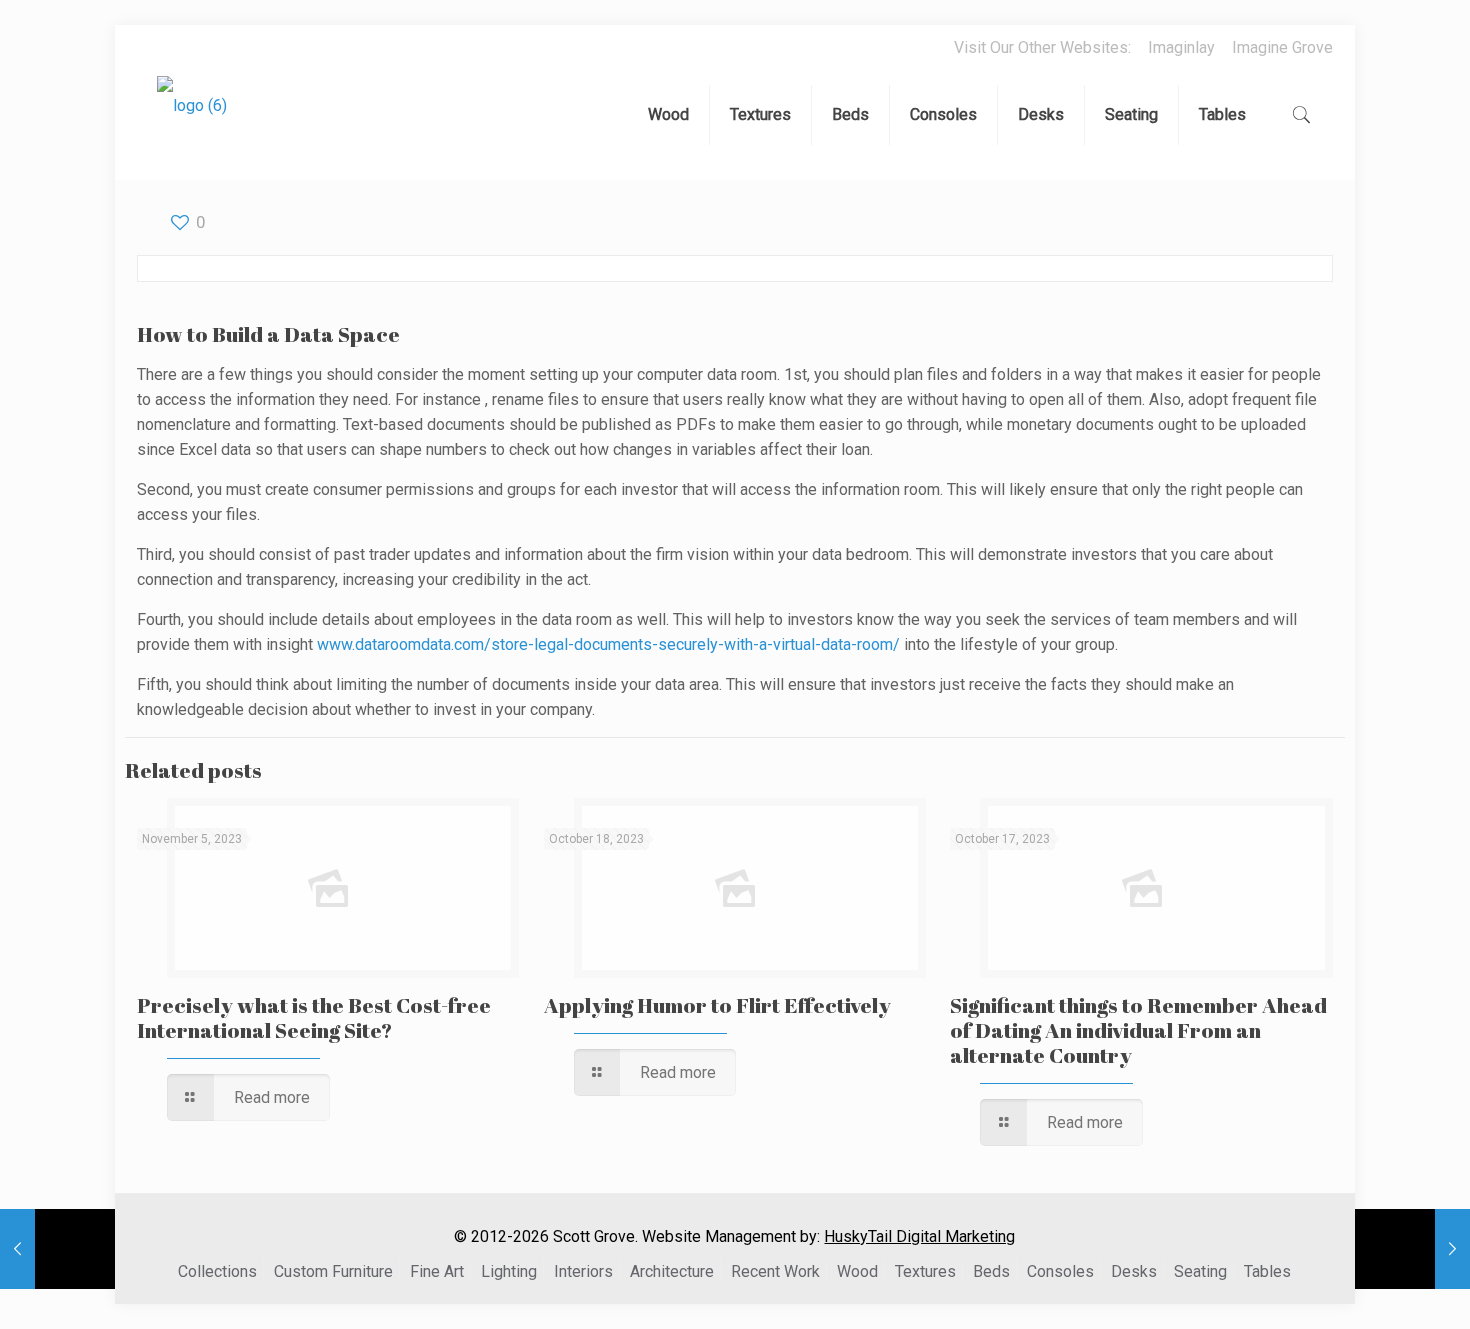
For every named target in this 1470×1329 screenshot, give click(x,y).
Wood (857, 1271)
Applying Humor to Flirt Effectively (717, 1005)
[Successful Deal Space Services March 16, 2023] (1412, 1249)
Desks (1134, 1271)
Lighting (509, 1271)
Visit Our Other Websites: (1042, 47)
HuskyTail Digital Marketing (919, 1236)
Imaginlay (1181, 47)
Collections (217, 1271)
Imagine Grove (1282, 47)
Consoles (1060, 1271)
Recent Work (775, 1271)
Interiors (583, 1271)
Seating (1200, 1271)
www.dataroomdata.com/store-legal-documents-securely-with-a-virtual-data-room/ (608, 644)
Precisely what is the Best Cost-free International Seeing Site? (314, 1017)
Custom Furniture (333, 1271)
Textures (925, 1271)
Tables (1267, 1271)
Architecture (672, 1271)
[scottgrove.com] (192, 120)
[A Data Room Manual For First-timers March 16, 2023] (57, 1249)
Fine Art (437, 1271)
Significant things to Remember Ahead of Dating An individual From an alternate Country (1138, 1030)
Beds (991, 1271)
